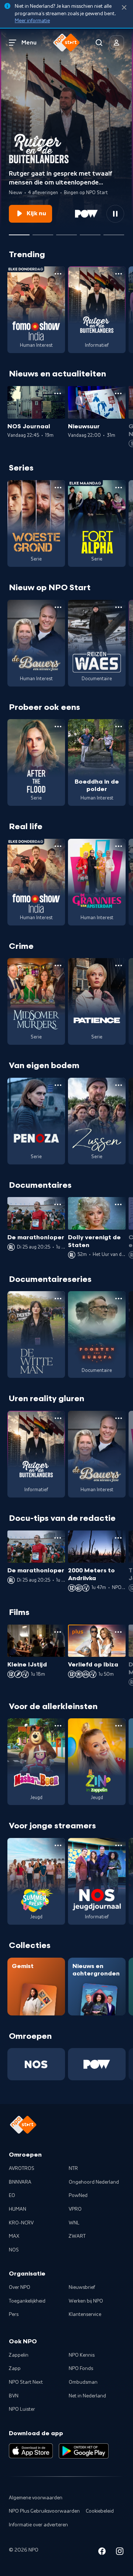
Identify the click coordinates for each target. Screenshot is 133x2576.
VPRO (75, 2209)
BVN (14, 2396)
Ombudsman (83, 2382)
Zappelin (19, 2355)
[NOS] (36, 2064)
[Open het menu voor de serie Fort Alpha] (119, 488)
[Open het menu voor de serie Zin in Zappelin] (119, 1726)
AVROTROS (22, 2168)
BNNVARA (20, 2182)
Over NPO (20, 2287)
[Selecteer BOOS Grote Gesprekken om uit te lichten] (90, 232)
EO (12, 2196)
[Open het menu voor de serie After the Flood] (58, 727)
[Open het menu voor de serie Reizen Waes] (119, 607)
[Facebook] (102, 2552)
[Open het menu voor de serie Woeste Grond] (58, 488)
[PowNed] (97, 2064)
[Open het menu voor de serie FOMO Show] (58, 274)
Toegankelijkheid (27, 2301)
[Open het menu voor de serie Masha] (58, 1726)
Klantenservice (85, 2314)
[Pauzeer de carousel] (115, 214)
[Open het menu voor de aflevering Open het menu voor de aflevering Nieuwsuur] (118, 393)
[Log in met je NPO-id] (117, 43)
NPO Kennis (82, 2355)
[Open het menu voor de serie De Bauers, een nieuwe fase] (58, 607)
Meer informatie (32, 21)
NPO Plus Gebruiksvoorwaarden (44, 2511)
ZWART (77, 2236)
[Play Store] (84, 2451)
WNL (74, 2223)
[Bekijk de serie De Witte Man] (36, 1334)
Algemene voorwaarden (36, 2498)
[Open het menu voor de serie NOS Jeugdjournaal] (119, 1845)
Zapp (15, 2369)
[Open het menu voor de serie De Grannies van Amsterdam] (119, 846)
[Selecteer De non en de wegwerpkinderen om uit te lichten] (43, 232)
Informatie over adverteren (38, 2525)
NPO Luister (22, 2409)
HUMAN (18, 2209)
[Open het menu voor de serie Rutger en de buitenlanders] (119, 274)
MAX (14, 2236)
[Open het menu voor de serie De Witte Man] (58, 1299)
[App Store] (31, 2451)
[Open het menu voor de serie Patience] (119, 965)
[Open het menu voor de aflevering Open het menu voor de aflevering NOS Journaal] (58, 393)
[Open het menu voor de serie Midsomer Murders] (58, 965)
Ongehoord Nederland (94, 2182)
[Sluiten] (124, 8)
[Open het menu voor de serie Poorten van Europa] (119, 1299)
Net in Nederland (87, 2396)
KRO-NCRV (21, 2223)
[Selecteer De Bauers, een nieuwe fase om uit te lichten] (66, 232)
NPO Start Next (26, 2382)
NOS (14, 2250)
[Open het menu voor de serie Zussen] (119, 1085)
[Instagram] (120, 2552)
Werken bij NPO (86, 2301)
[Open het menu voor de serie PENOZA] (58, 1085)
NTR (73, 2168)
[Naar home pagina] (66, 43)
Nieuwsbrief (82, 2287)
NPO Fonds (81, 2369)
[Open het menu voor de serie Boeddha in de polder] (119, 727)
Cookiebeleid (100, 2511)
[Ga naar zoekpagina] (99, 43)
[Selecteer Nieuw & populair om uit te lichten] (114, 232)
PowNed (78, 2196)
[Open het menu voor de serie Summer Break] (58, 1845)
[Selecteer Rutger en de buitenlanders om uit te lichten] (19, 232)
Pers (14, 2314)
